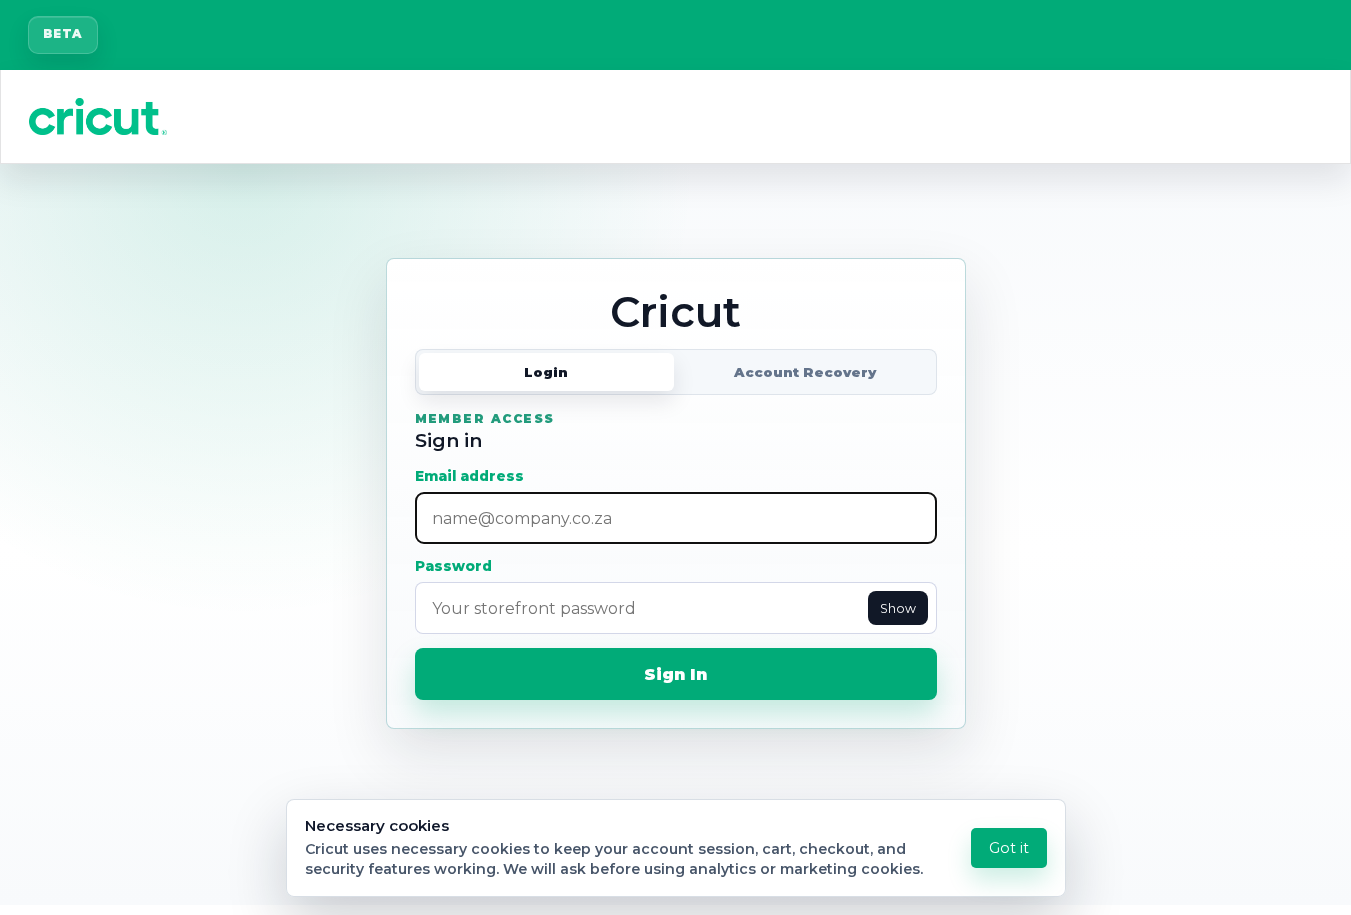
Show (898, 608)
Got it (1009, 848)
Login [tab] (546, 372)
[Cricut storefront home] (98, 116)
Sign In (675, 674)
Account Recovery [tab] (805, 372)
